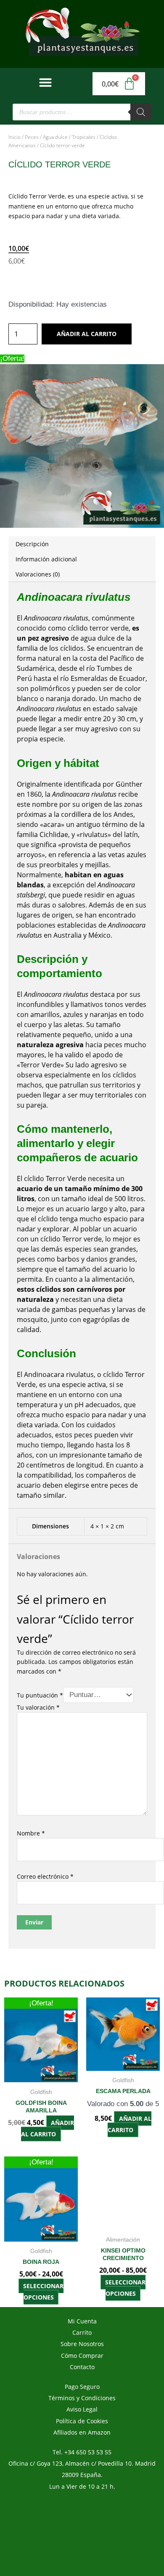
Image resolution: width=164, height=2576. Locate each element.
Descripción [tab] (32, 544)
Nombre (31, 1833)
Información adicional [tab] (46, 559)
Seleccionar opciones (43, 2292)
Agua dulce (55, 137)
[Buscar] (141, 112)
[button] (45, 82)
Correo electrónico (45, 1876)
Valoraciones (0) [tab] (38, 574)
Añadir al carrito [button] (48, 2128)
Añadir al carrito (87, 334)
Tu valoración (38, 1707)
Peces (32, 137)
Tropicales (84, 137)
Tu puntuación (40, 1695)
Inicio (15, 137)
